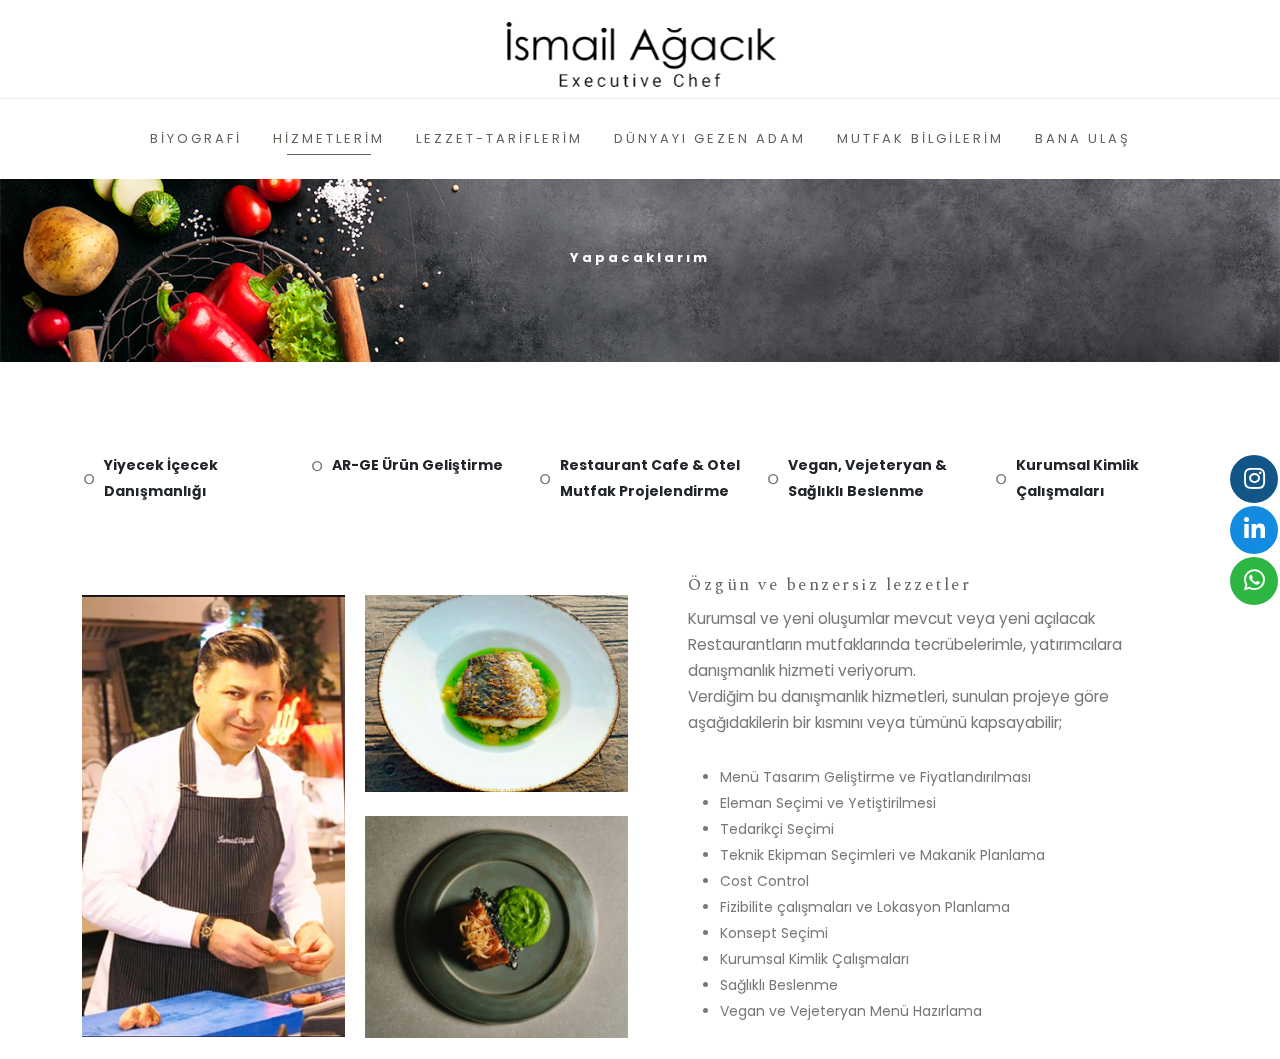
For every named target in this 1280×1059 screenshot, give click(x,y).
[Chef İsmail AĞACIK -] (640, 49)
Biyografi (196, 138)
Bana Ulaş (1083, 138)
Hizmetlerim (329, 138)
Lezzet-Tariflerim (499, 138)
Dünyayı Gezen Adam (710, 138)
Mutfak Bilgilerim (920, 138)
